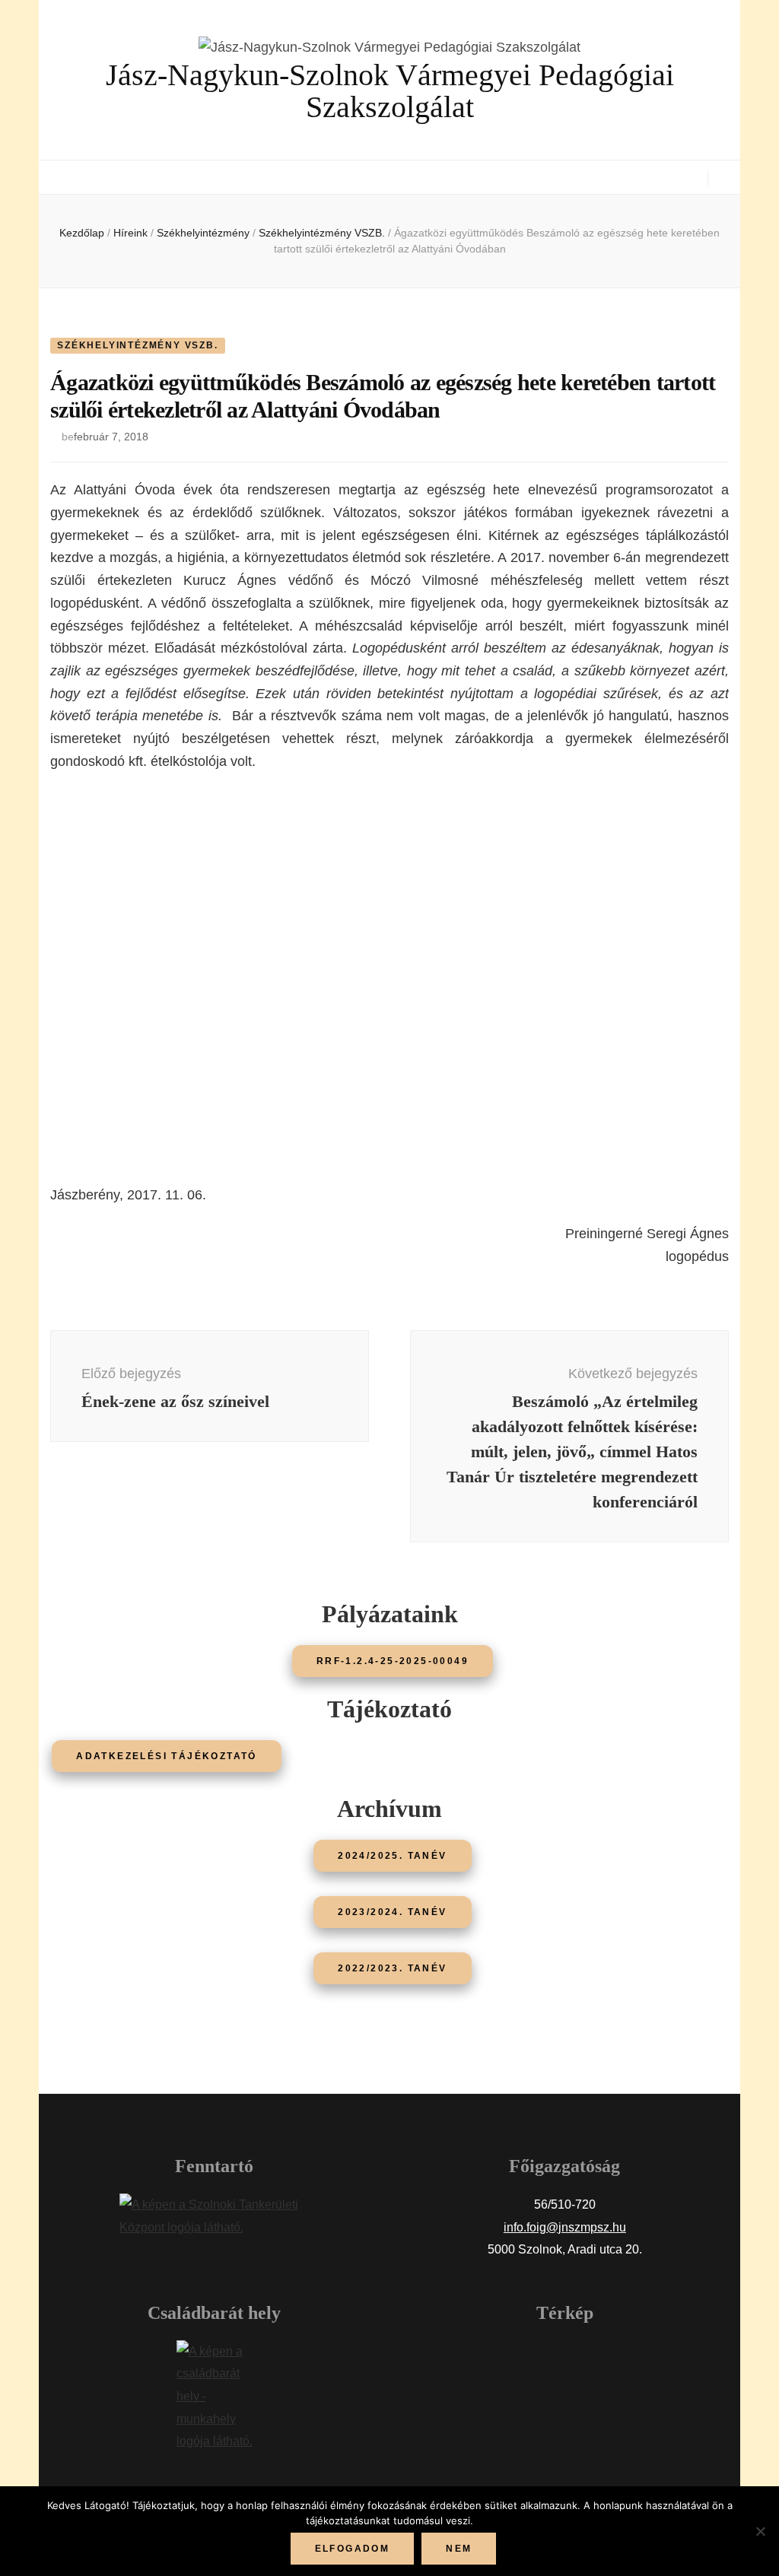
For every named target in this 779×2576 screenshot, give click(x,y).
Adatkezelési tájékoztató (167, 1756)
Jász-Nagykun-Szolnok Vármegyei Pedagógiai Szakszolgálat (390, 91)
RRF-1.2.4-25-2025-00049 (393, 1661)
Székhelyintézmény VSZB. (137, 345)
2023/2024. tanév (392, 1912)
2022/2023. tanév (392, 1968)
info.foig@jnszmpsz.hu (565, 2227)
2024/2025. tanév (392, 1856)
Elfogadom (353, 2549)
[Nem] (760, 2531)
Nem (459, 2549)
